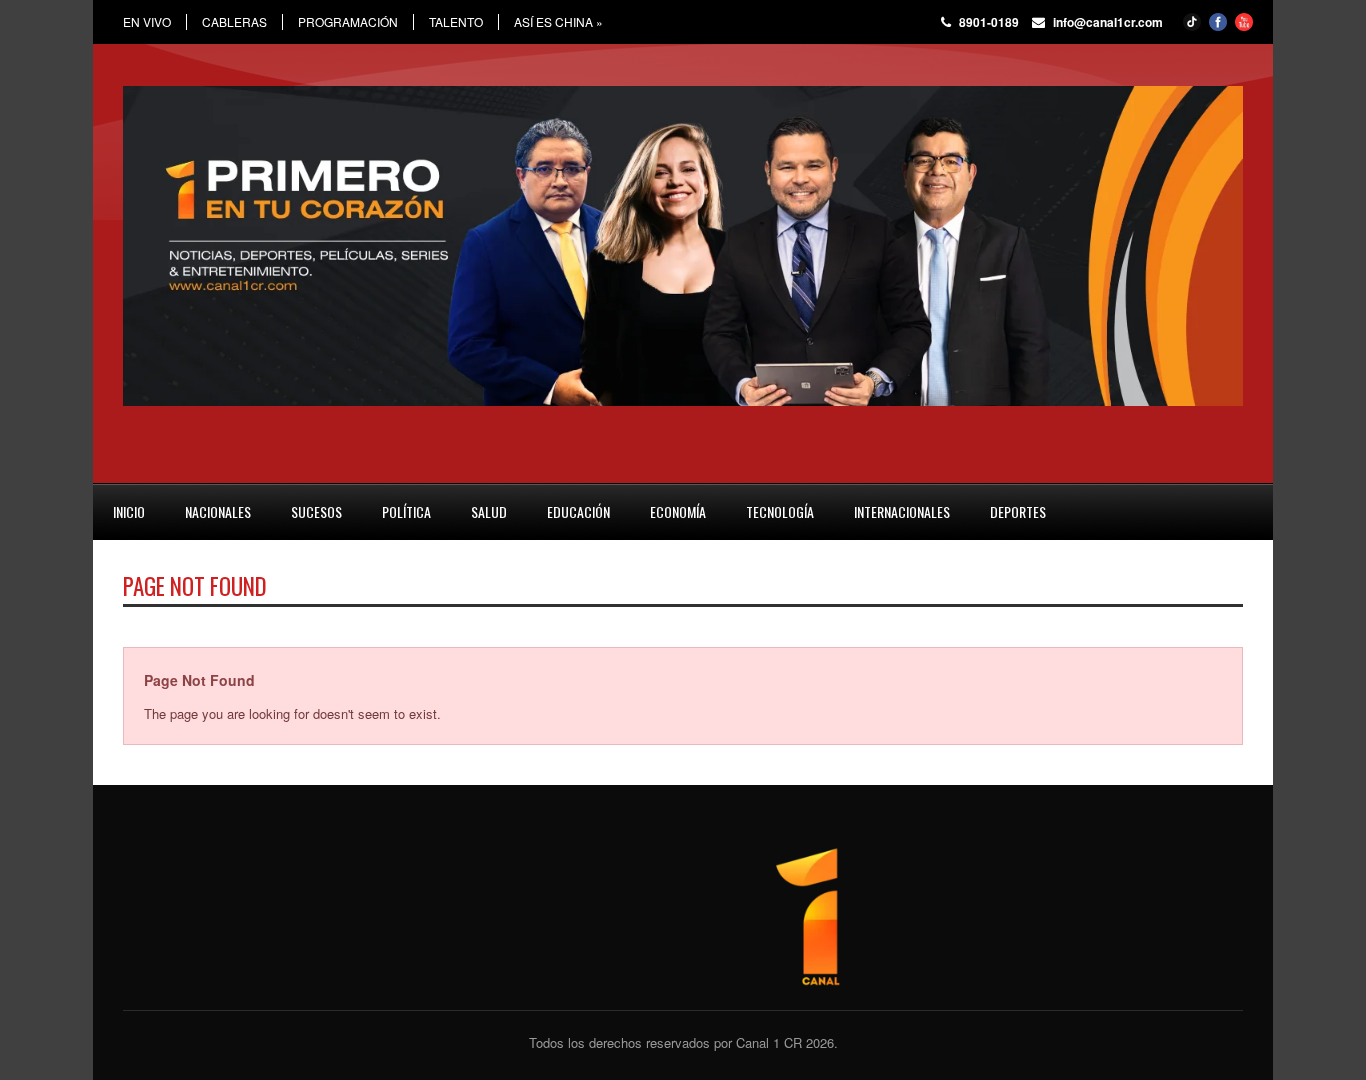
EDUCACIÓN (578, 511)
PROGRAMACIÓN (348, 22)
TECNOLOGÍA (780, 511)
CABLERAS (234, 22)
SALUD (489, 511)
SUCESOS (316, 511)
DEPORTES (1018, 511)
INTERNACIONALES (902, 511)
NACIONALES (218, 511)
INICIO (129, 511)
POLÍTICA (406, 511)
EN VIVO (147, 22)
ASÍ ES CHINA (558, 22)
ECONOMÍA (678, 511)
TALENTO (456, 22)
